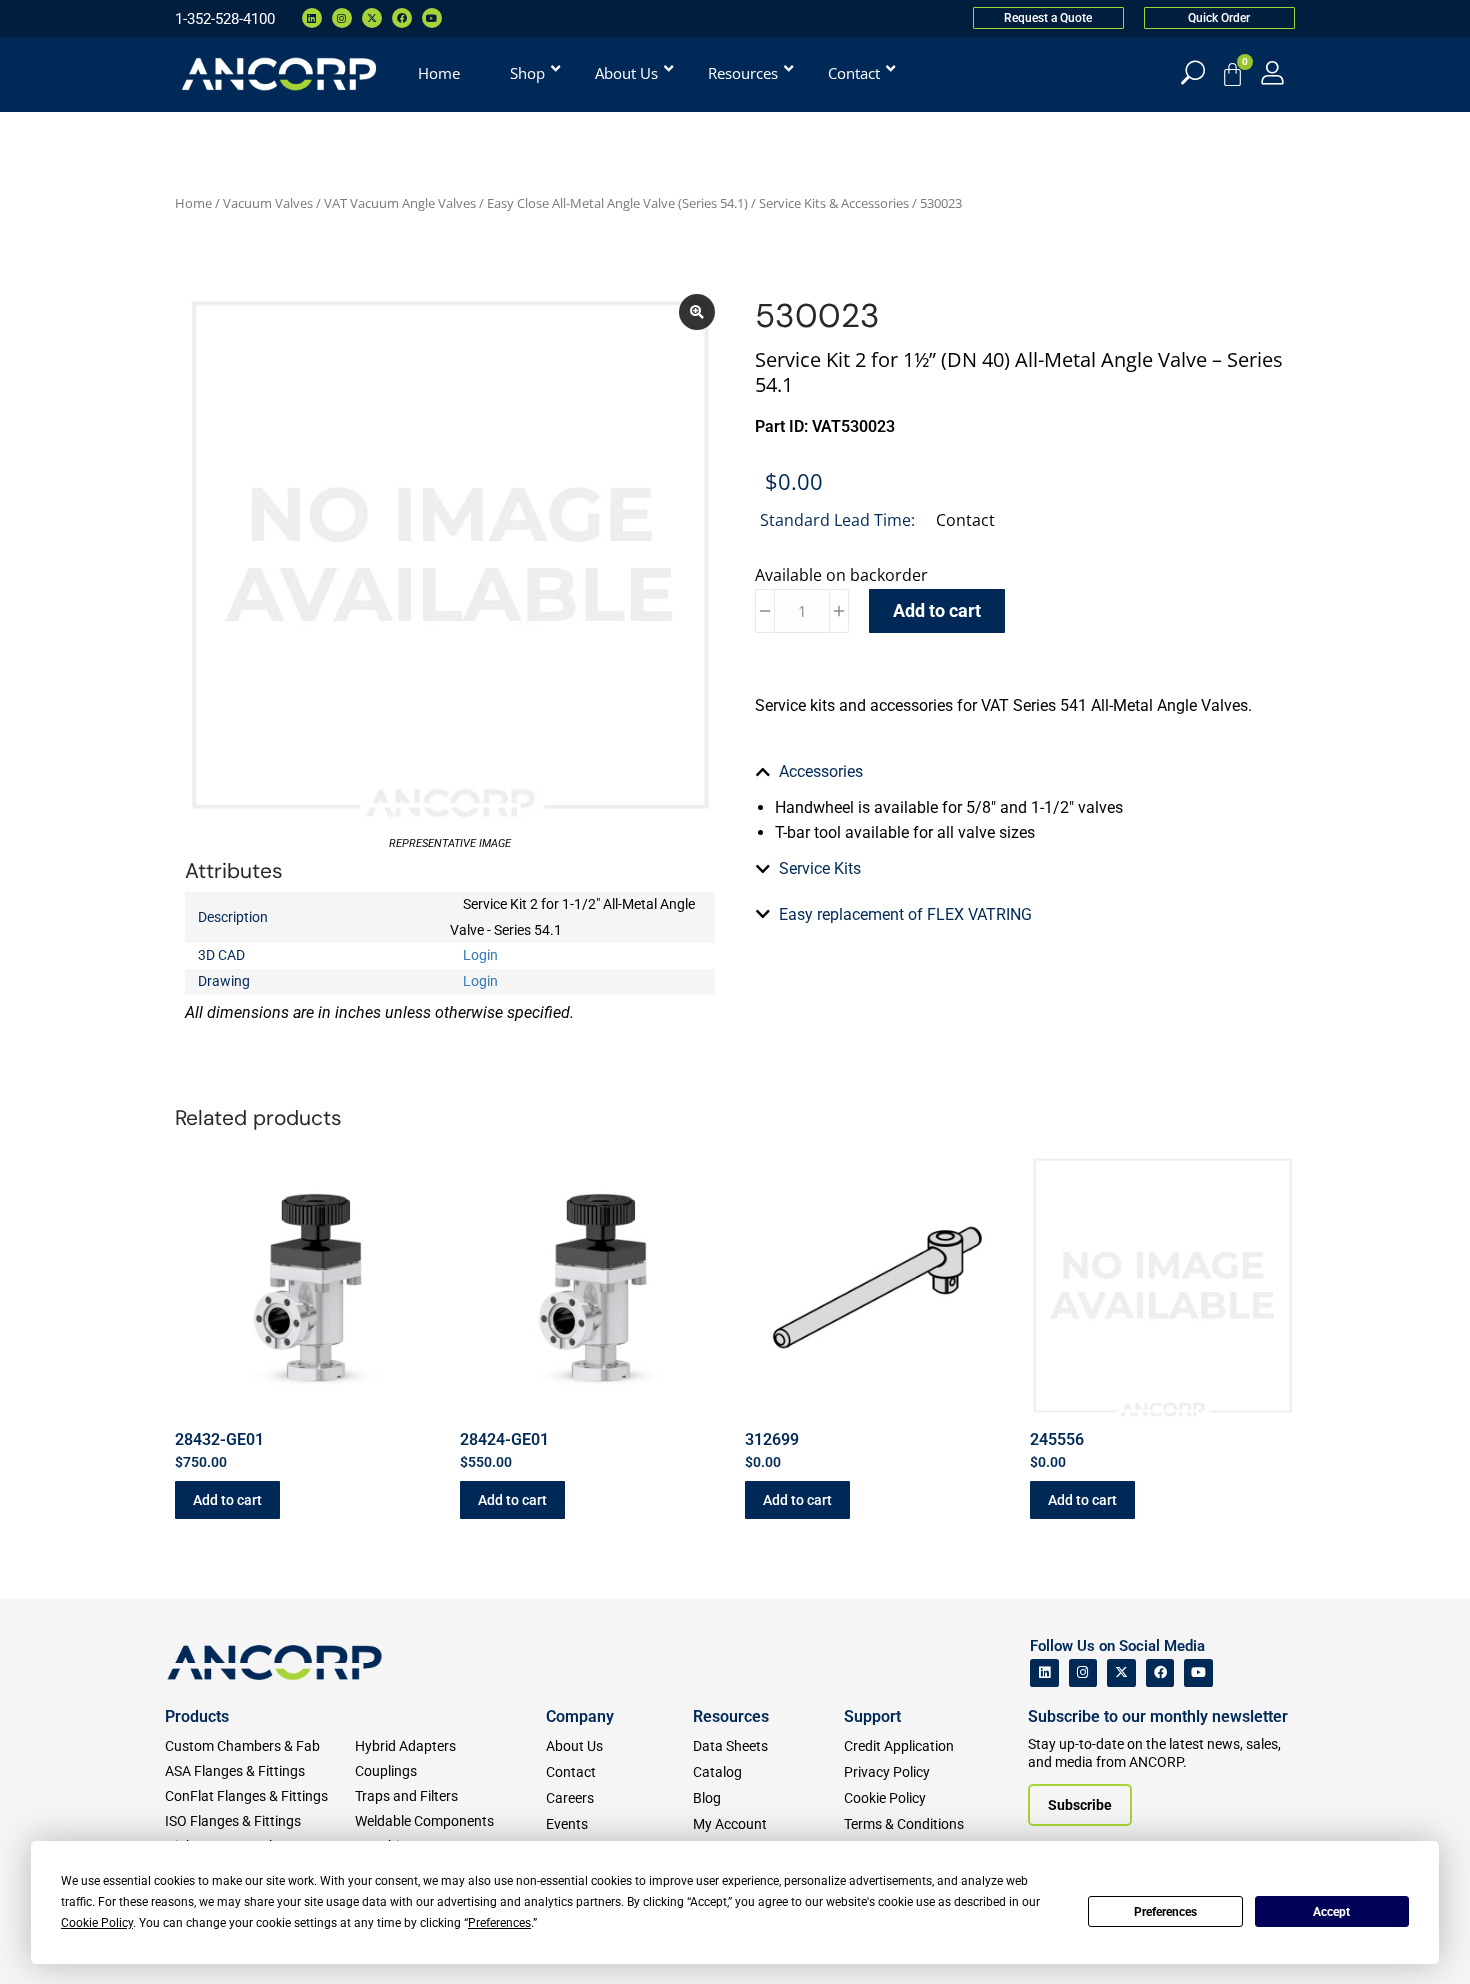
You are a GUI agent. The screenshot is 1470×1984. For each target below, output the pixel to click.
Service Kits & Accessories (834, 203)
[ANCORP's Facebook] (1160, 1673)
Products (197, 1716)
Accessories (821, 771)
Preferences (1165, 1912)
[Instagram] (342, 18)
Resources (731, 1716)
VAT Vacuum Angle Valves (400, 203)
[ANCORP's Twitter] (1121, 1673)
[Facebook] (402, 18)
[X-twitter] (372, 18)
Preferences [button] (499, 1923)
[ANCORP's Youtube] (1198, 1673)
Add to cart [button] (227, 1500)
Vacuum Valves (268, 203)
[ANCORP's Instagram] (1083, 1673)
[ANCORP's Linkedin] (1044, 1673)
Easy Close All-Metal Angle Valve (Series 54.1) (617, 203)
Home (193, 203)
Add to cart (937, 610)
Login (480, 955)
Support (872, 1716)
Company (580, 1716)
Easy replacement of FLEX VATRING (905, 914)
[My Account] (1272, 72)
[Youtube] (432, 18)
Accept (1331, 1912)
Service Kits (820, 868)
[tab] (1020, 772)
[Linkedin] (312, 18)
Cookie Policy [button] (97, 1923)
